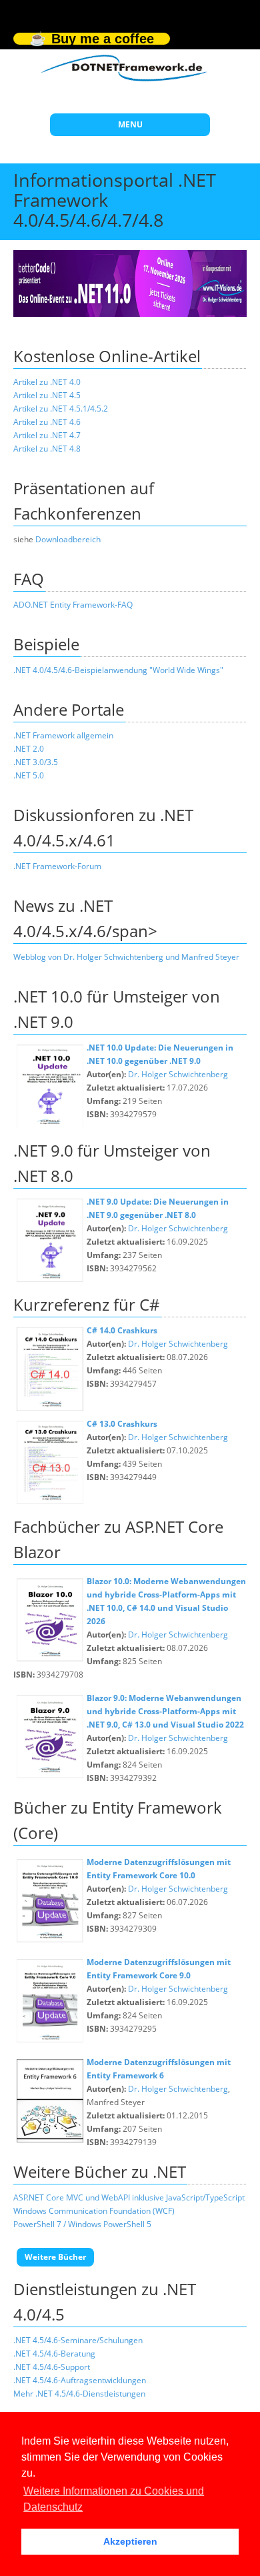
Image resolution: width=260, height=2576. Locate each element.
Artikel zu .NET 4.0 (47, 382)
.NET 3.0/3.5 (36, 762)
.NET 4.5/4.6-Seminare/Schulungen (78, 2340)
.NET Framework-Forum (57, 866)
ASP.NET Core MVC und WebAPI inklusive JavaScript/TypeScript (129, 2197)
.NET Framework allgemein (63, 735)
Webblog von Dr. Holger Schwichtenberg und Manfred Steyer (126, 957)
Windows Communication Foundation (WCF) (94, 2211)
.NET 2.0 (29, 749)
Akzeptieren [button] (130, 2541)
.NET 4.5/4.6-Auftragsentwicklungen (80, 2380)
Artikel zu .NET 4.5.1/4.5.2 (61, 409)
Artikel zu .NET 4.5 (47, 395)
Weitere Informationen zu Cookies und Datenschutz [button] (114, 2499)
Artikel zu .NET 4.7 (47, 435)
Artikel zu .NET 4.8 (47, 449)
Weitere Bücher (55, 2257)
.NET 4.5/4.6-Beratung (54, 2354)
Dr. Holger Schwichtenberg (178, 1074)
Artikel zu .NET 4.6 (47, 422)
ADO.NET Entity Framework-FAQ (73, 605)
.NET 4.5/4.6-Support (52, 2367)
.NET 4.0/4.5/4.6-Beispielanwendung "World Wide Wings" (118, 670)
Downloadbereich (68, 539)
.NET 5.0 (29, 775)
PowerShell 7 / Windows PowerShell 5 (82, 2224)
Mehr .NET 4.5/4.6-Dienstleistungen (79, 2394)
